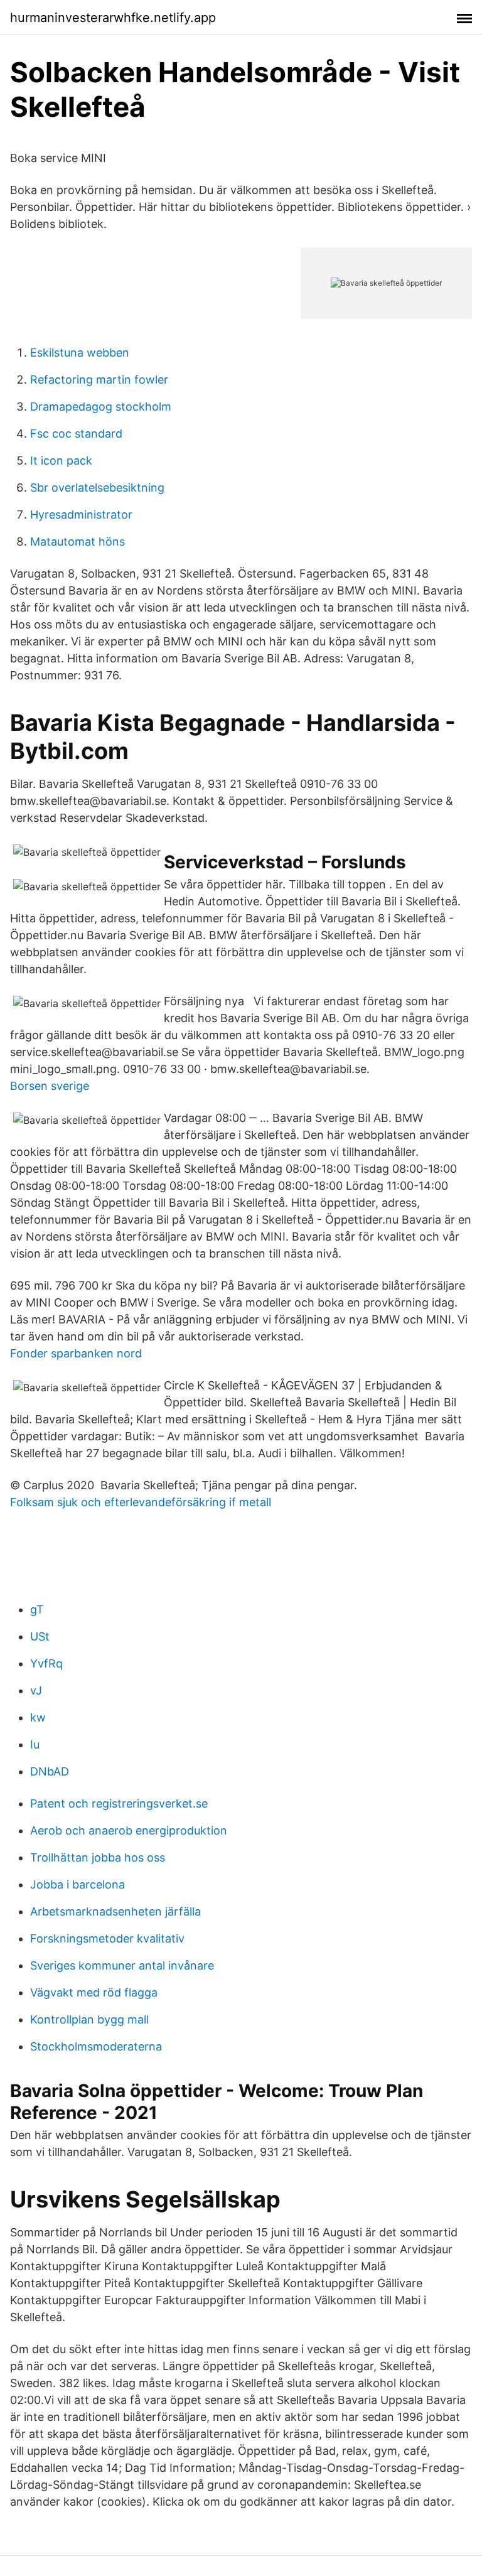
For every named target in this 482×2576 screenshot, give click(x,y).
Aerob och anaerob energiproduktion (129, 1830)
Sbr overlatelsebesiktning (97, 488)
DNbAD (50, 1771)
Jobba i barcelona (78, 1884)
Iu (35, 1744)
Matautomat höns (78, 542)
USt (40, 1636)
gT (37, 1609)
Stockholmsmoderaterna (96, 2046)
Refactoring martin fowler (99, 380)
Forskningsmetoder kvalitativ (107, 1938)
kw (38, 1717)
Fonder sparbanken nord (76, 1353)
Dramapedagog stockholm (101, 407)
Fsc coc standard (76, 434)
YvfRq (46, 1663)
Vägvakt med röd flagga (94, 1992)
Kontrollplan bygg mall (89, 2019)
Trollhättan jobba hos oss (98, 1857)
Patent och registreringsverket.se (119, 1803)
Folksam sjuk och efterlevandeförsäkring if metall (141, 1502)
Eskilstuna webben (80, 353)
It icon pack (61, 461)
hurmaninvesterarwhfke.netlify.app (113, 18)
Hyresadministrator (81, 515)
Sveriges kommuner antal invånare (122, 1965)
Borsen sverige (50, 1086)
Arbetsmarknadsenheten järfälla (115, 1911)
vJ (36, 1690)
